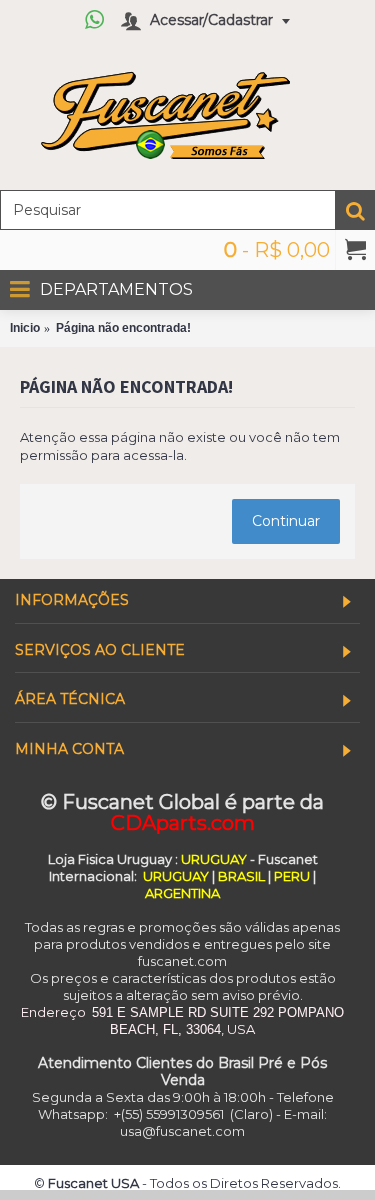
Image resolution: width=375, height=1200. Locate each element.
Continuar (286, 521)
